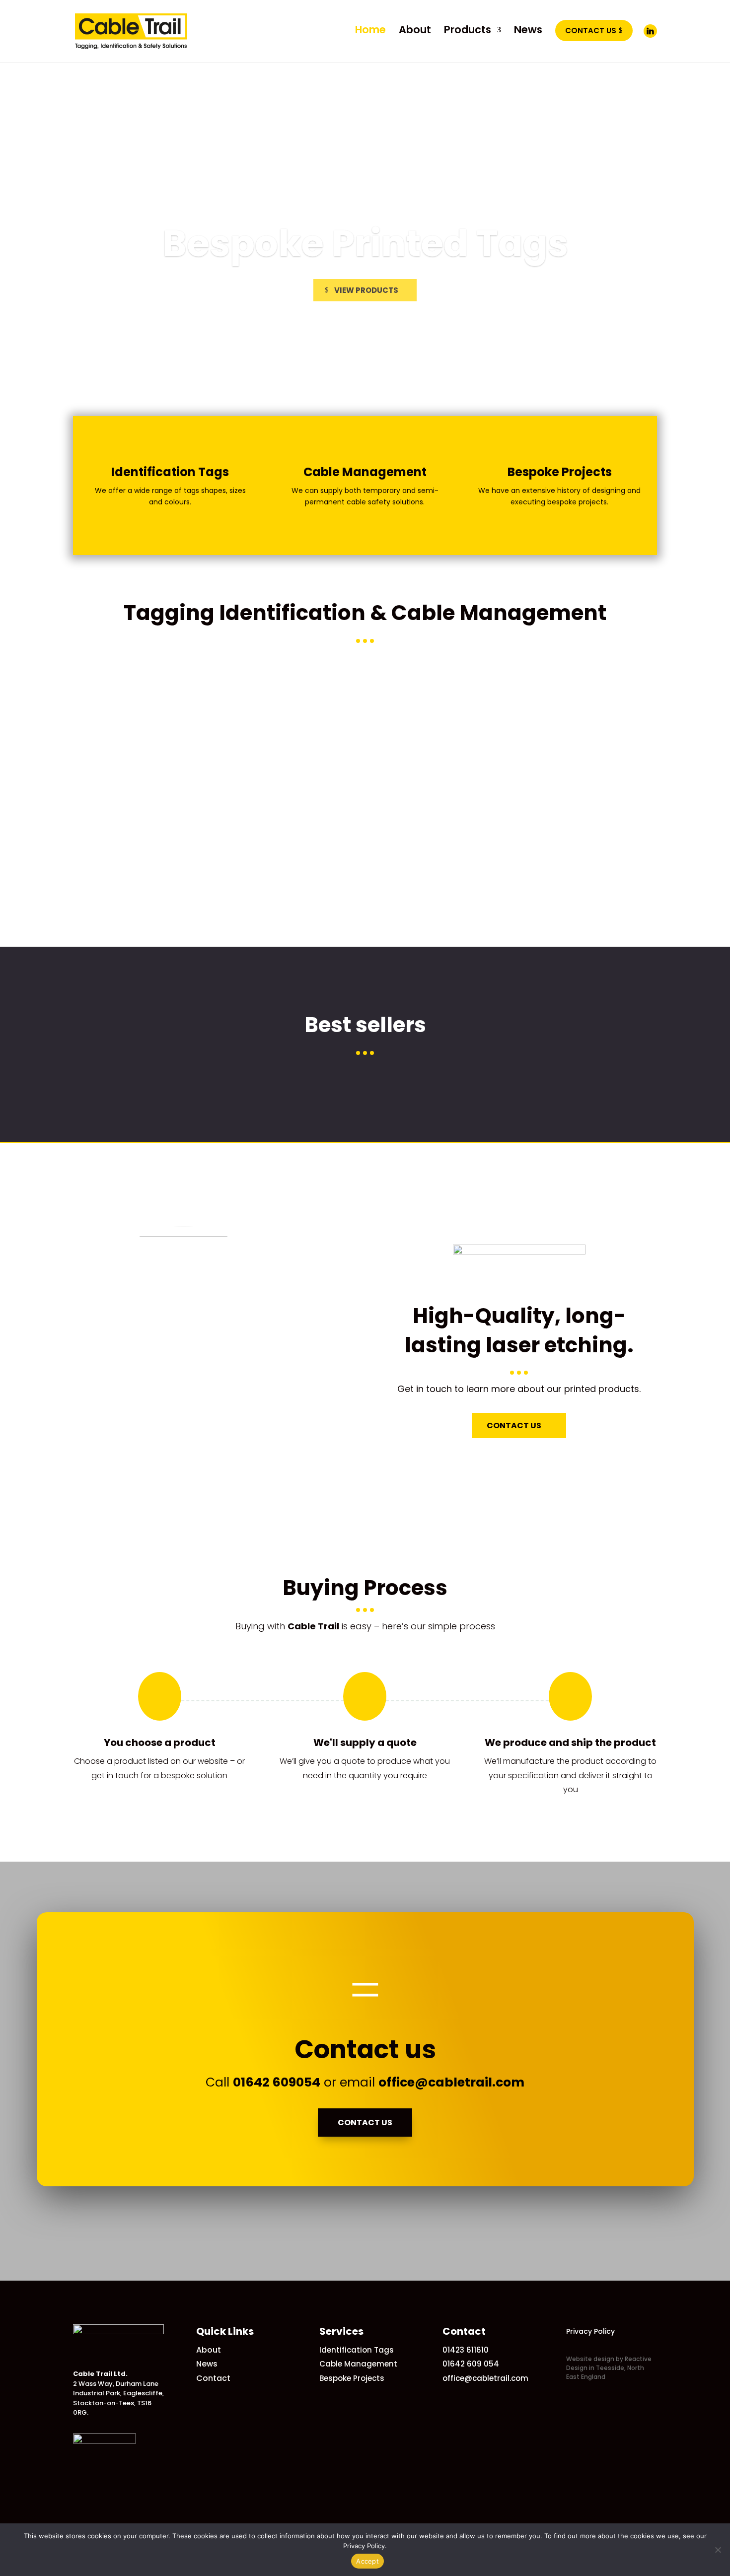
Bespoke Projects (352, 2378)
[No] (718, 2550)
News (207, 2364)
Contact (213, 2378)
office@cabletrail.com (451, 2082)
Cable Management (358, 2364)
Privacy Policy (590, 2331)
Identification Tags (365, 247)
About (209, 2350)
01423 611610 (466, 2350)
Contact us (365, 2123)
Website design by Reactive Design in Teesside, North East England (609, 2368)
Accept (367, 2561)
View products (366, 294)
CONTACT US (514, 1426)
